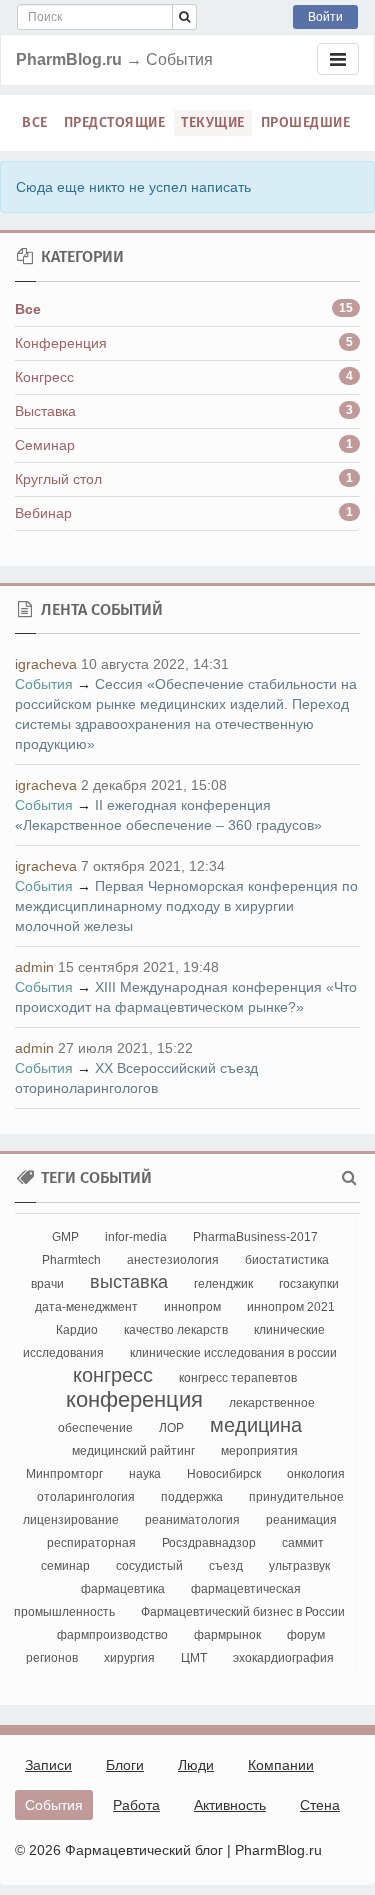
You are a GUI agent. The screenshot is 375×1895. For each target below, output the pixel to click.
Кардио (77, 1330)
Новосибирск (224, 1474)
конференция (134, 1399)
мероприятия (259, 1451)
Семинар (45, 445)
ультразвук (299, 1566)
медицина (256, 1425)
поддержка (192, 1497)
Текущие (213, 122)
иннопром (192, 1307)
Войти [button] (325, 17)
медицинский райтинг (133, 1451)
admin (34, 967)
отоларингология (86, 1497)
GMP (65, 1237)
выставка (129, 1282)
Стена (320, 1805)
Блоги (125, 1765)
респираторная (91, 1543)
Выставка (45, 411)
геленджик (223, 1284)
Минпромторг (64, 1474)
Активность (230, 1805)
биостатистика (287, 1260)
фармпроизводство (112, 1635)
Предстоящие (115, 122)
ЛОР (171, 1428)
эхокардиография (283, 1658)
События (44, 684)
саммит (303, 1543)
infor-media (136, 1237)
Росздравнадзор (209, 1543)
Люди (196, 1765)
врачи (47, 1284)
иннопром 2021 (291, 1307)
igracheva (46, 664)
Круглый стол (58, 479)
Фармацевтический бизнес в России (243, 1612)
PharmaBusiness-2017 (255, 1237)
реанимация (301, 1520)
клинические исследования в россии (233, 1353)
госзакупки (309, 1284)
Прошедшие (306, 122)
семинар (65, 1566)
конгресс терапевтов (238, 1378)
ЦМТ (194, 1658)
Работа (136, 1805)
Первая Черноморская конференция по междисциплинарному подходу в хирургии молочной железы (186, 906)
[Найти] (184, 17)
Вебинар (43, 513)
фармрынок (227, 1635)
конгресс (113, 1375)
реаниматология (192, 1520)
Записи (48, 1765)
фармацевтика (123, 1589)
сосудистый (149, 1566)
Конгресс (44, 377)
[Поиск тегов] (349, 1178)
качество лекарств (176, 1330)
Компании (281, 1765)
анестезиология (173, 1260)
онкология (316, 1474)
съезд (226, 1566)
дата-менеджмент (86, 1307)
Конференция (61, 343)
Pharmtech (71, 1260)
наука (145, 1474)
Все (35, 122)
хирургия (129, 1658)
